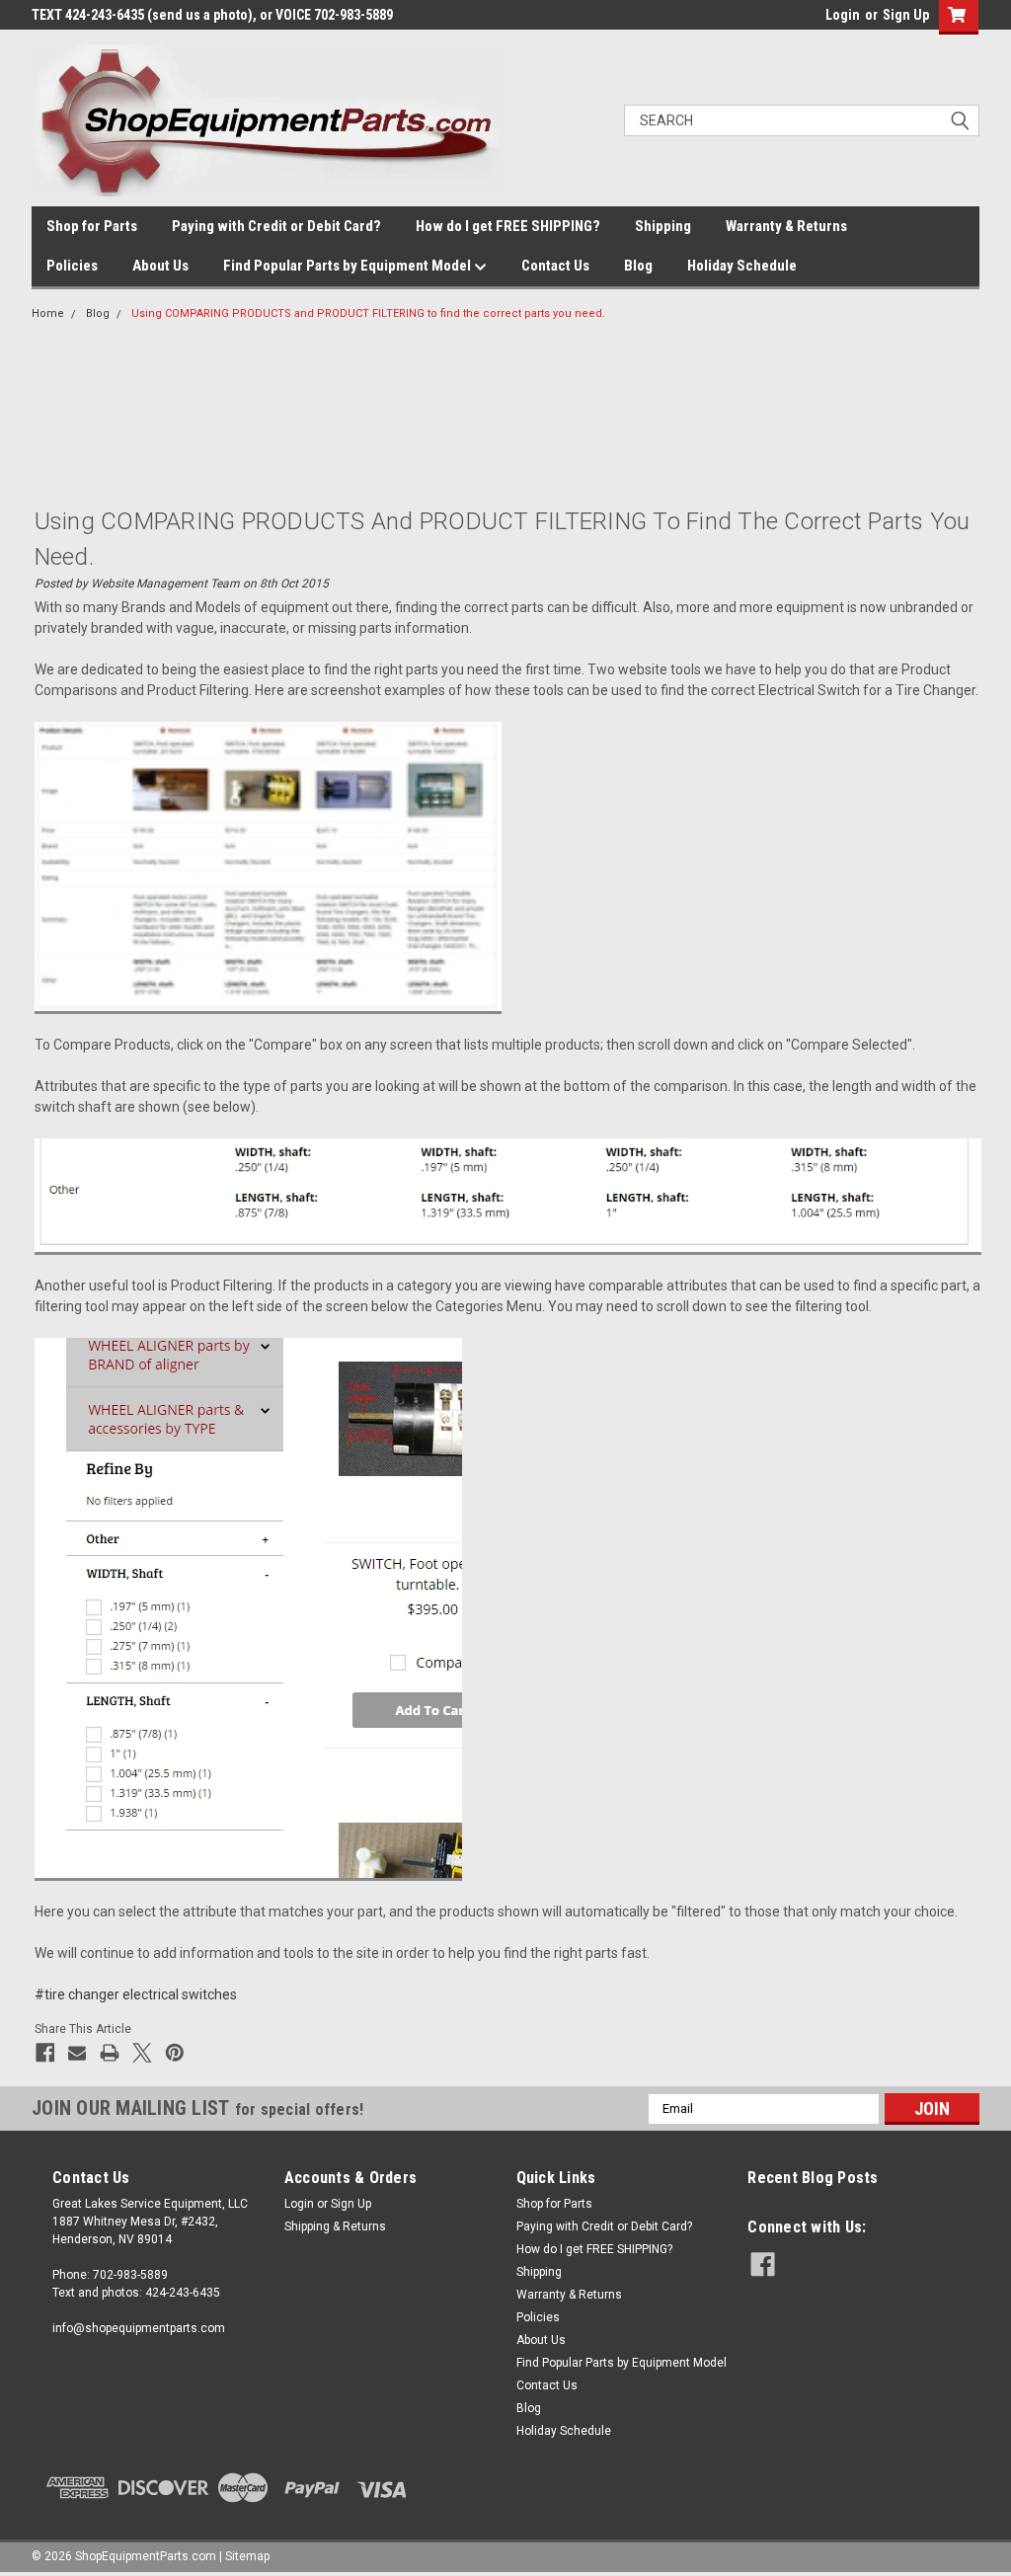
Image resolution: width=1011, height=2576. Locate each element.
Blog (638, 266)
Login (843, 15)
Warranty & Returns (786, 226)
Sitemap (247, 2556)
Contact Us (555, 266)
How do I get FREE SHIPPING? (508, 226)
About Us (160, 266)
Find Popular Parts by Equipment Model (349, 266)
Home (48, 313)
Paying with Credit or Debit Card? (276, 226)
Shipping (663, 226)
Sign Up (906, 15)
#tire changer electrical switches (136, 1994)
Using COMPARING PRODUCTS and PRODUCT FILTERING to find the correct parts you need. (368, 313)
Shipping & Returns (335, 2226)
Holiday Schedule (742, 266)
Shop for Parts (92, 226)
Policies (72, 266)
